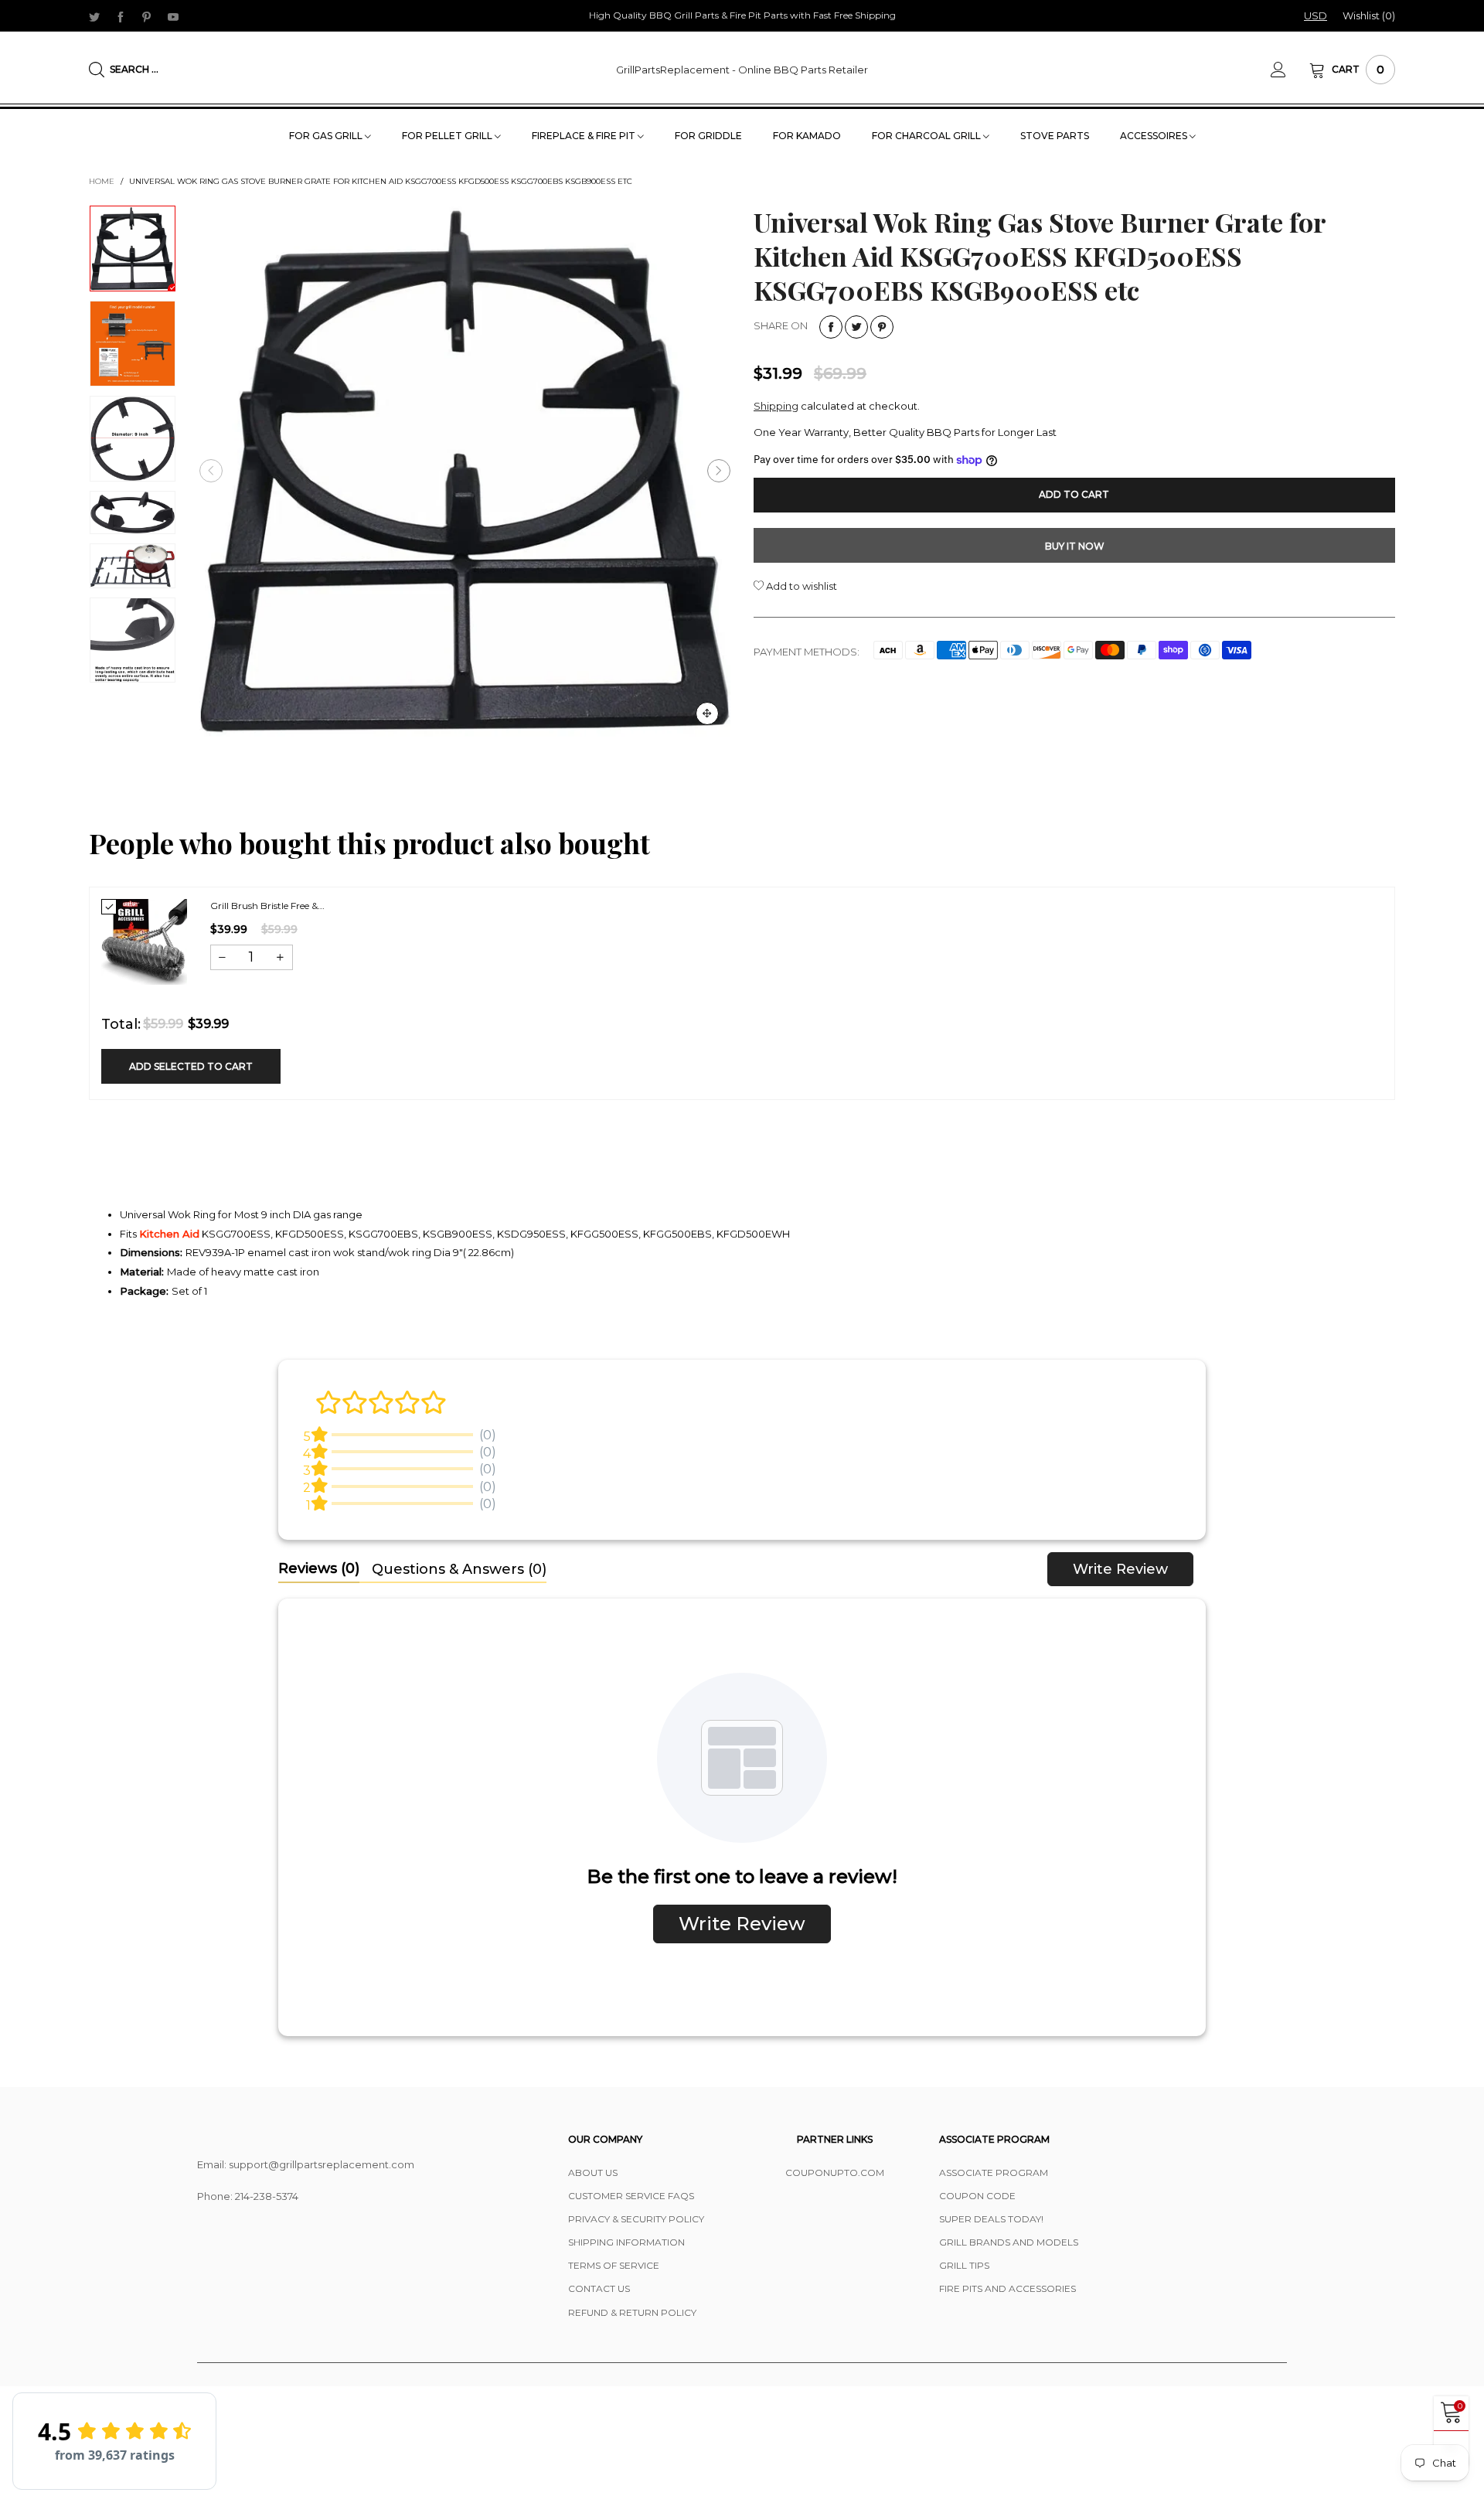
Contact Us (599, 2288)
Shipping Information (626, 2242)
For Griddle (708, 136)
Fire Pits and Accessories (1007, 2288)
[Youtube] (173, 16)
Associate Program (994, 2173)
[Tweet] (856, 327)
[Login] (1290, 70)
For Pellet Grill (448, 136)
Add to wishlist (800, 586)
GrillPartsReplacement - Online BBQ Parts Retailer (742, 70)
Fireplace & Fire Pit (585, 136)
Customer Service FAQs (631, 2196)
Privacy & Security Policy (636, 2219)
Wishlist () (1369, 15)
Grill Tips (964, 2265)
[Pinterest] (147, 16)
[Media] (707, 713)
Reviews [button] (319, 1568)
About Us (593, 2173)
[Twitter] (94, 16)
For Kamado (807, 136)
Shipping (776, 406)
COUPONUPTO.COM (835, 2173)
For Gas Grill (327, 136)
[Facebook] (121, 16)
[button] (211, 471)
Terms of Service (614, 2265)
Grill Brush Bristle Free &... (267, 906)
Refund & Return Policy (632, 2312)
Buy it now (1075, 546)
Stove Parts (1055, 136)
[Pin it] (882, 327)
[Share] (831, 327)
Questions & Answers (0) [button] (459, 1569)
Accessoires (1155, 136)
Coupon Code (977, 2196)
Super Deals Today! (991, 2219)
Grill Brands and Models (1009, 2242)
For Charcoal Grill (927, 136)
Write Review (1120, 1569)
